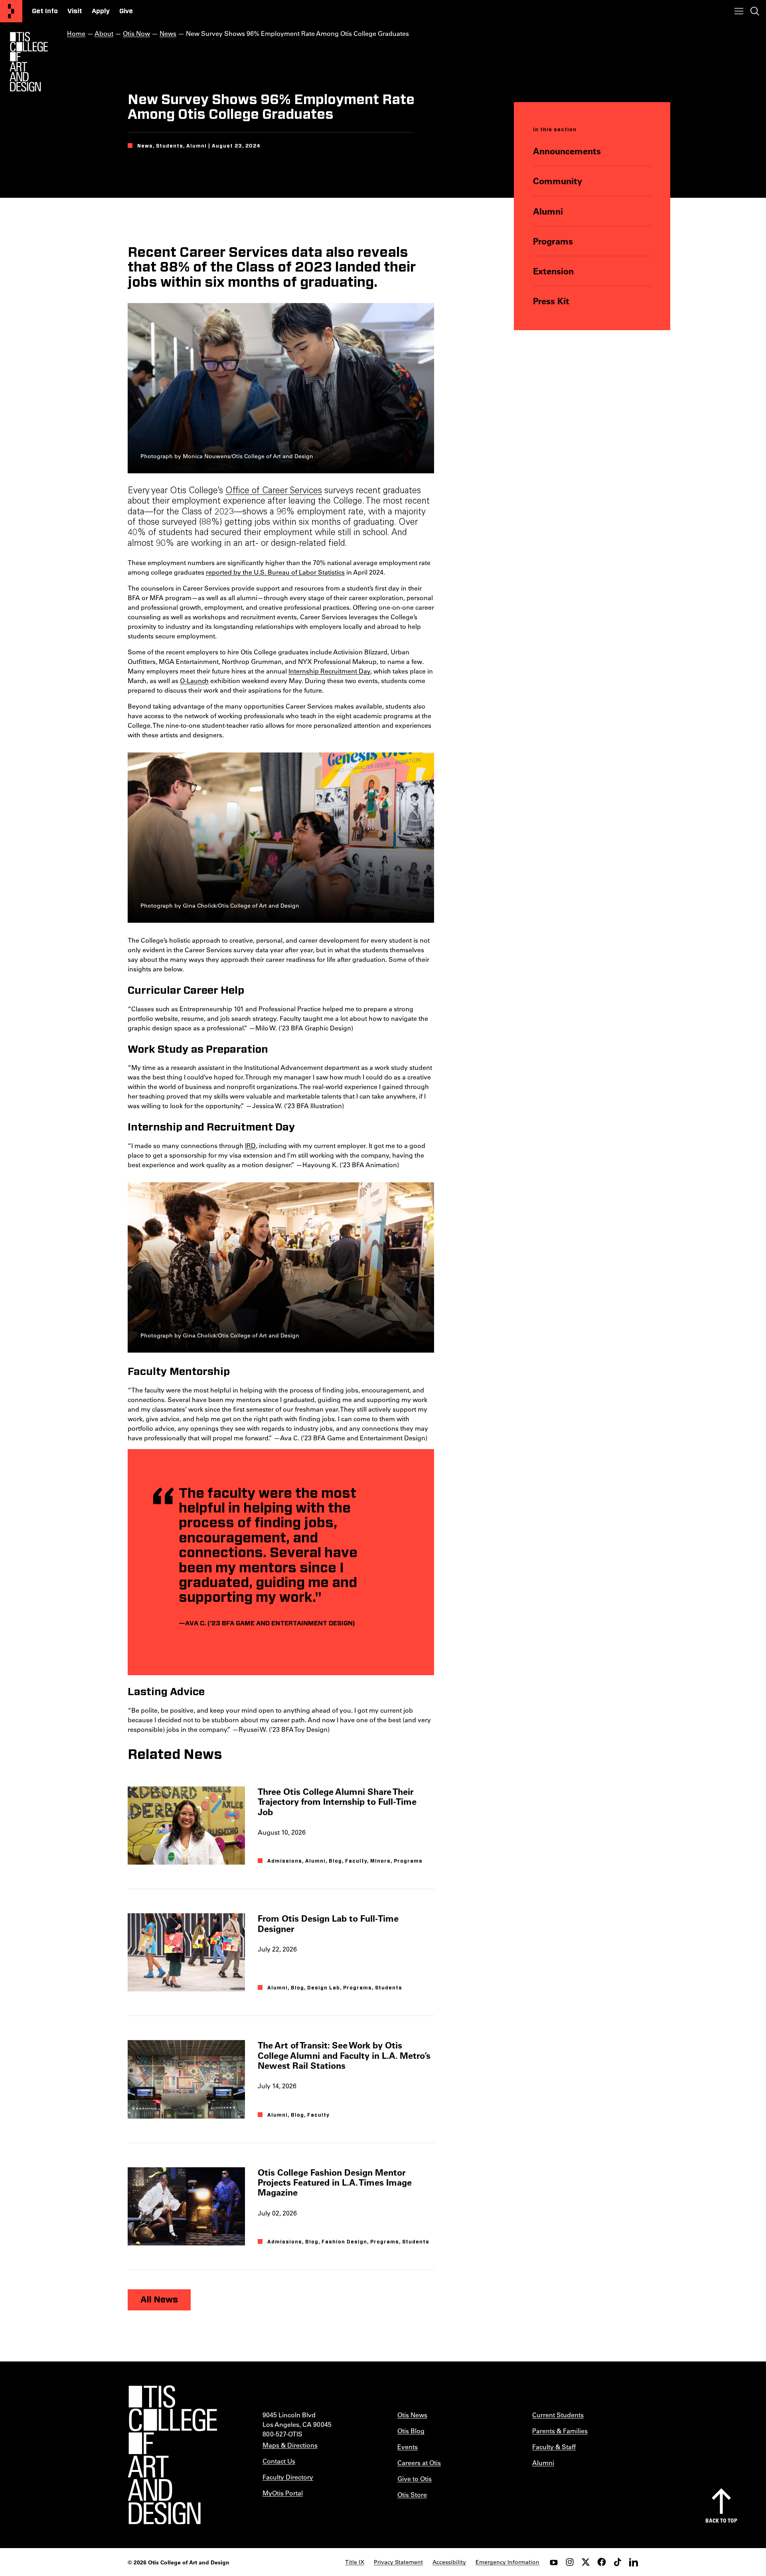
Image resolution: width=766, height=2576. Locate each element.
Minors (380, 1861)
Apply (101, 11)
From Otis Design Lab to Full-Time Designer (328, 1923)
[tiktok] (618, 2562)
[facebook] (602, 2562)
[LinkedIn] (634, 2562)
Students (389, 1988)
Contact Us (279, 2461)
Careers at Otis (419, 2463)
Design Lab (324, 1988)
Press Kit (551, 301)
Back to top (721, 2520)
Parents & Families (560, 2431)
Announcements (567, 151)
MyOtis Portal (283, 2493)
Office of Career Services (274, 491)
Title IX (355, 2562)
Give (126, 11)
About (104, 33)
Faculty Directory (288, 2477)
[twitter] (586, 2562)
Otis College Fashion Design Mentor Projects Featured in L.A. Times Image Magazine (335, 2182)
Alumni (548, 211)
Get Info (45, 11)
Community (558, 181)
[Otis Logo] (29, 62)
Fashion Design (344, 2242)
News (168, 33)
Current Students (558, 2415)
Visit (75, 11)
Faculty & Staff (554, 2447)
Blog (335, 1861)
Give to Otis (415, 2479)
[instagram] (570, 2562)
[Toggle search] (755, 11)
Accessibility (449, 2562)
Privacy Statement (398, 2562)
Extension (553, 271)
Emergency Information (507, 2562)
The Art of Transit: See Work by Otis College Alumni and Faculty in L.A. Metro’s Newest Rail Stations (344, 2055)
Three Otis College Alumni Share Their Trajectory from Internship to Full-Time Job (337, 1802)
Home (76, 33)
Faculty (356, 1861)
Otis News (412, 2415)
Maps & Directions (290, 2445)
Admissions (285, 1861)
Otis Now (136, 33)
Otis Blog (411, 2431)
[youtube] (554, 2562)
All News (159, 2300)
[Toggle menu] (739, 11)
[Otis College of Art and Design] (11, 11)
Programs (553, 241)
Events (408, 2447)
